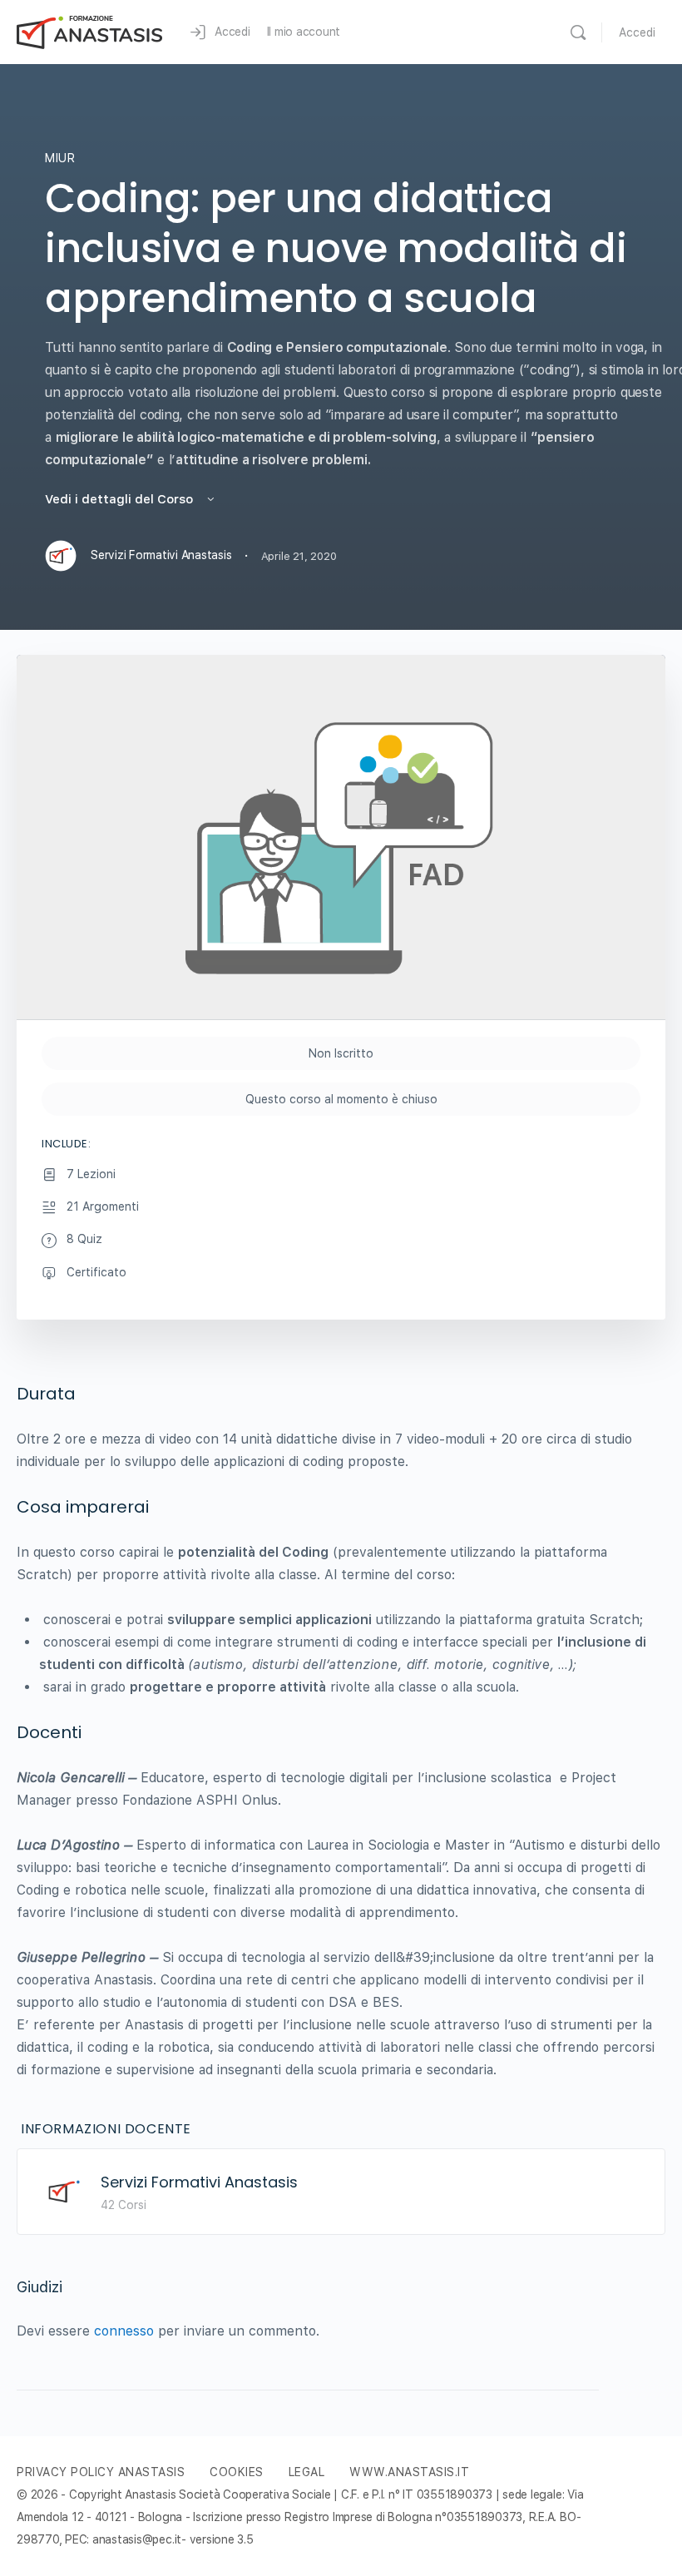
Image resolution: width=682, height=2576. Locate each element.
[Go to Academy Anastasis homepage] (90, 30)
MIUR (60, 158)
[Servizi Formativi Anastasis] (64, 2190)
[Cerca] (578, 32)
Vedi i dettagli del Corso (121, 499)
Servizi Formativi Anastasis (199, 2182)
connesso (124, 2331)
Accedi (637, 32)
